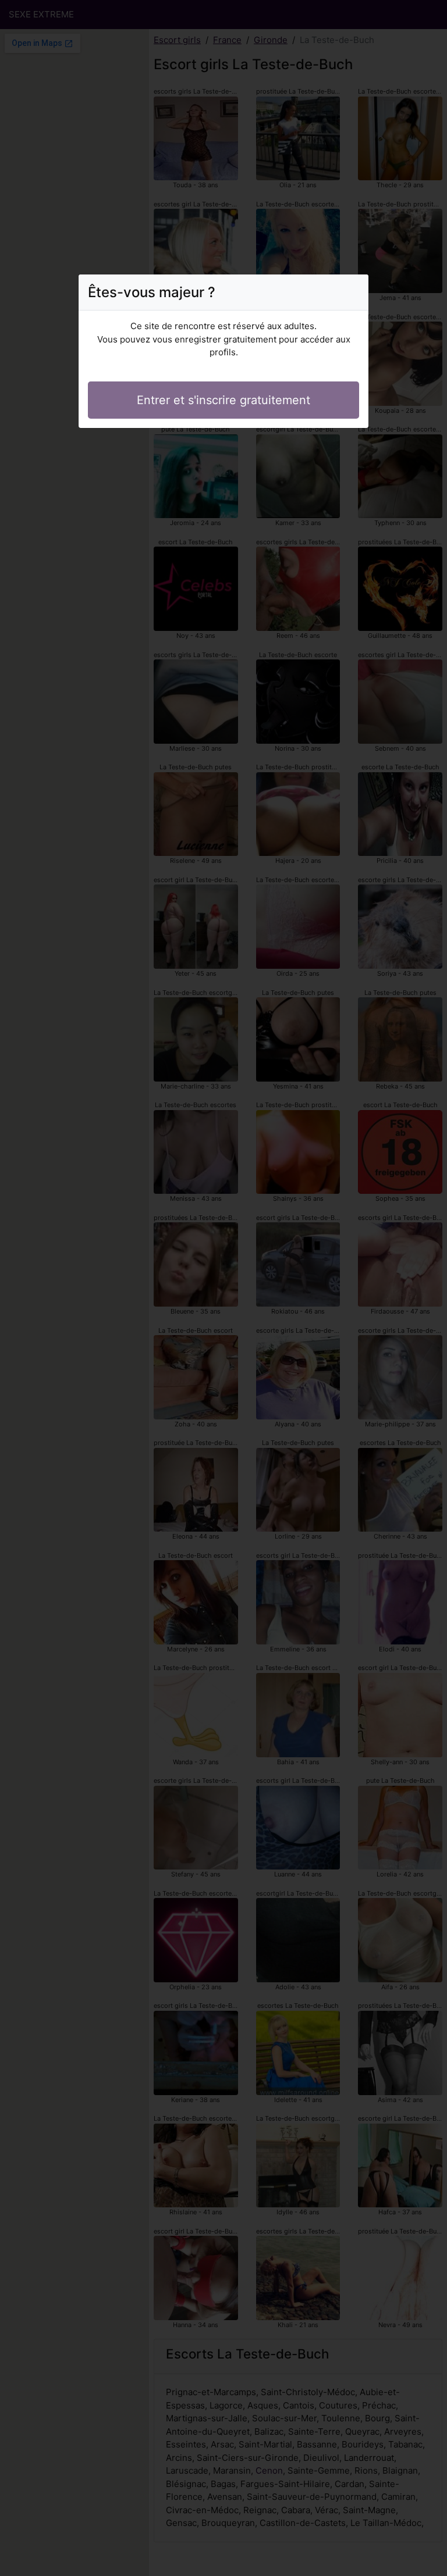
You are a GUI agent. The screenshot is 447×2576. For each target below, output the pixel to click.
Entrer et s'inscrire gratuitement (223, 400)
